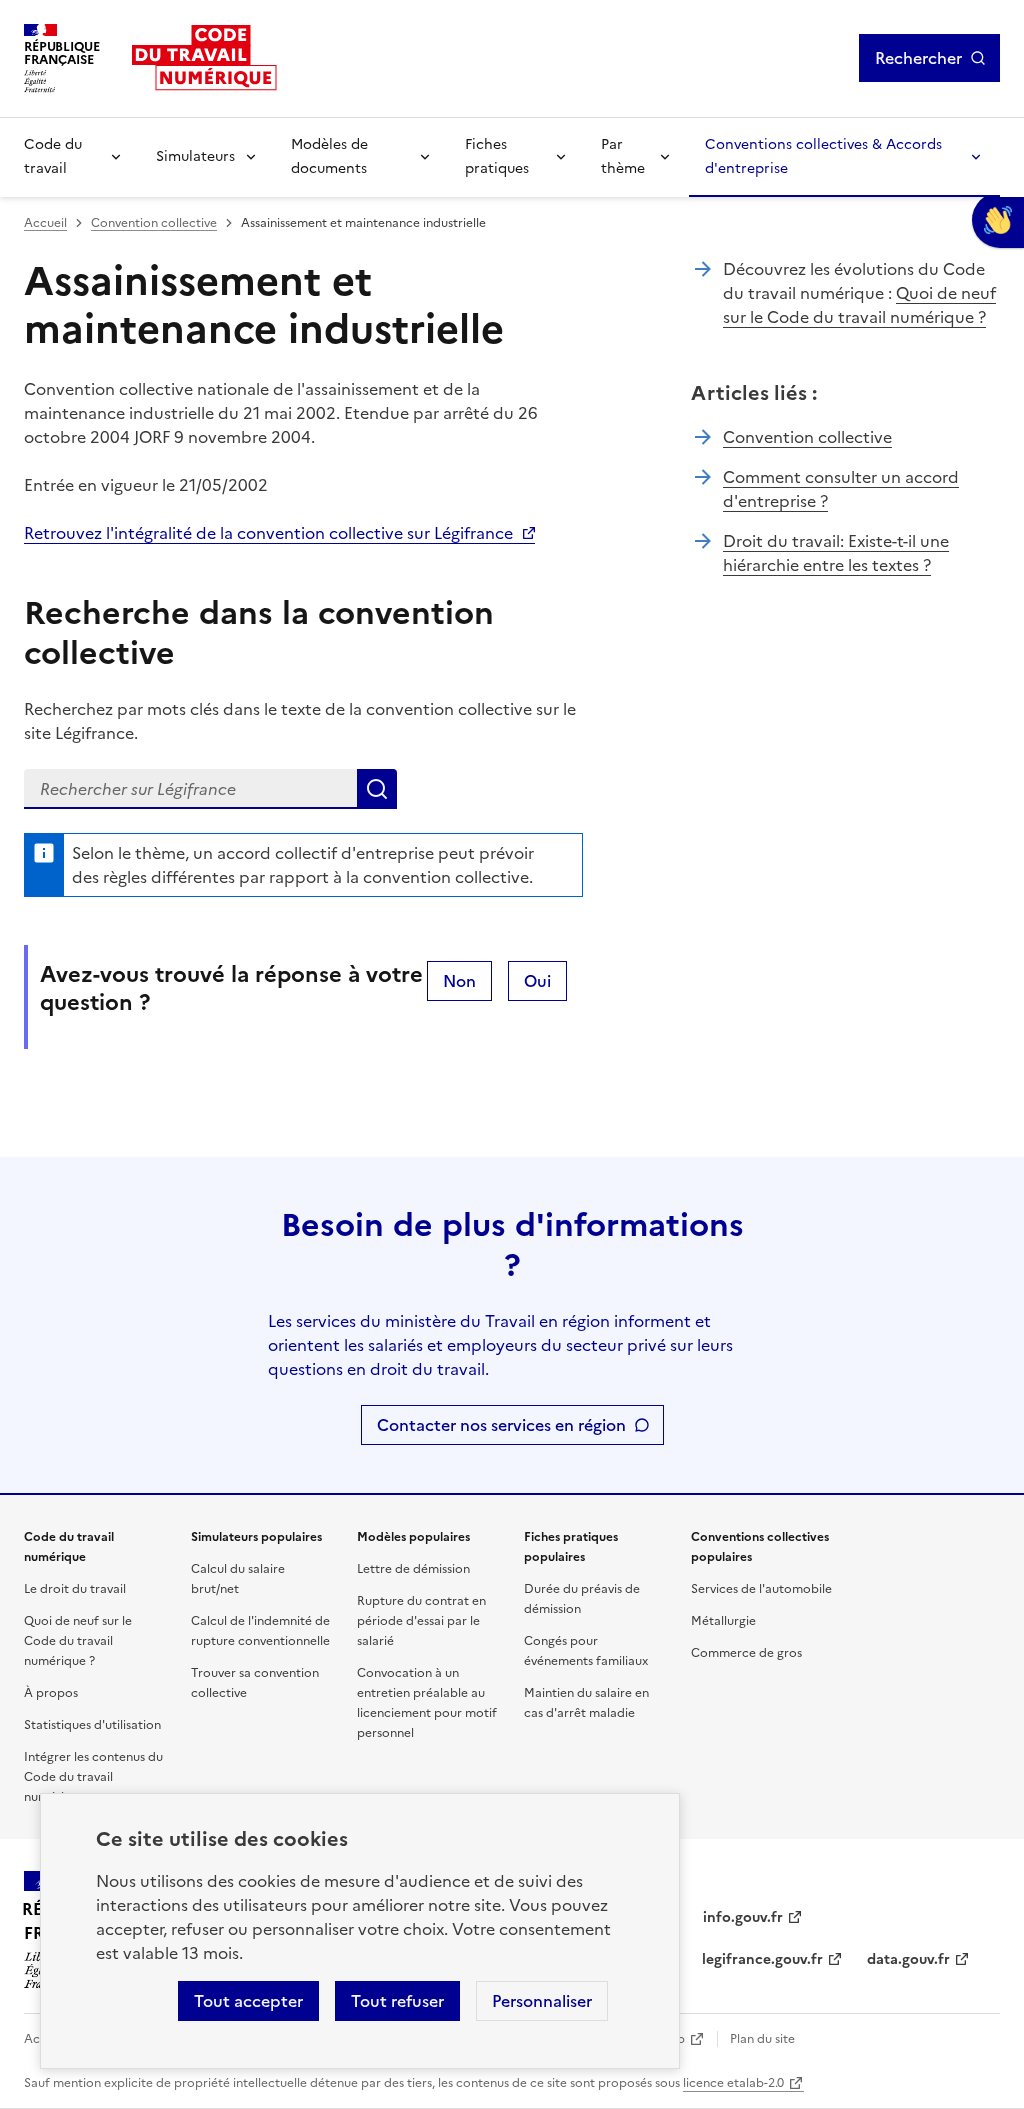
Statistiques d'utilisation (92, 1725)
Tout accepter (248, 2001)
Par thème (623, 156)
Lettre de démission (413, 1569)
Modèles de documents (329, 156)
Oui (537, 981)
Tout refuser (397, 2001)
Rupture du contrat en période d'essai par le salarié (421, 1621)
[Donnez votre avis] (998, 220)
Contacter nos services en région (501, 1425)
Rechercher (918, 58)
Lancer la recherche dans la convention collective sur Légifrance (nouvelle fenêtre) (377, 789)
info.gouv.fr (743, 1917)
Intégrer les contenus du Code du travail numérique (93, 1777)
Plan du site (762, 2039)
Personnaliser (542, 2001)
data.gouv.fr (908, 1959)
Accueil (45, 223)
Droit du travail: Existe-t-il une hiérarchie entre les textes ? (836, 553)
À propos (51, 1693)
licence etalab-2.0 (733, 2083)
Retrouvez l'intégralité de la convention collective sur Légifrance (268, 533)
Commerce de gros (746, 1653)
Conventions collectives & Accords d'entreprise (823, 156)
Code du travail (53, 156)
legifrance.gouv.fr (762, 1959)
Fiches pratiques (497, 156)
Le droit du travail (75, 1589)
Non (459, 981)
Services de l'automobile (761, 1589)
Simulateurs (195, 156)
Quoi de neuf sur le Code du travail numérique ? (859, 305)
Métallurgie (723, 1621)
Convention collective (154, 223)
